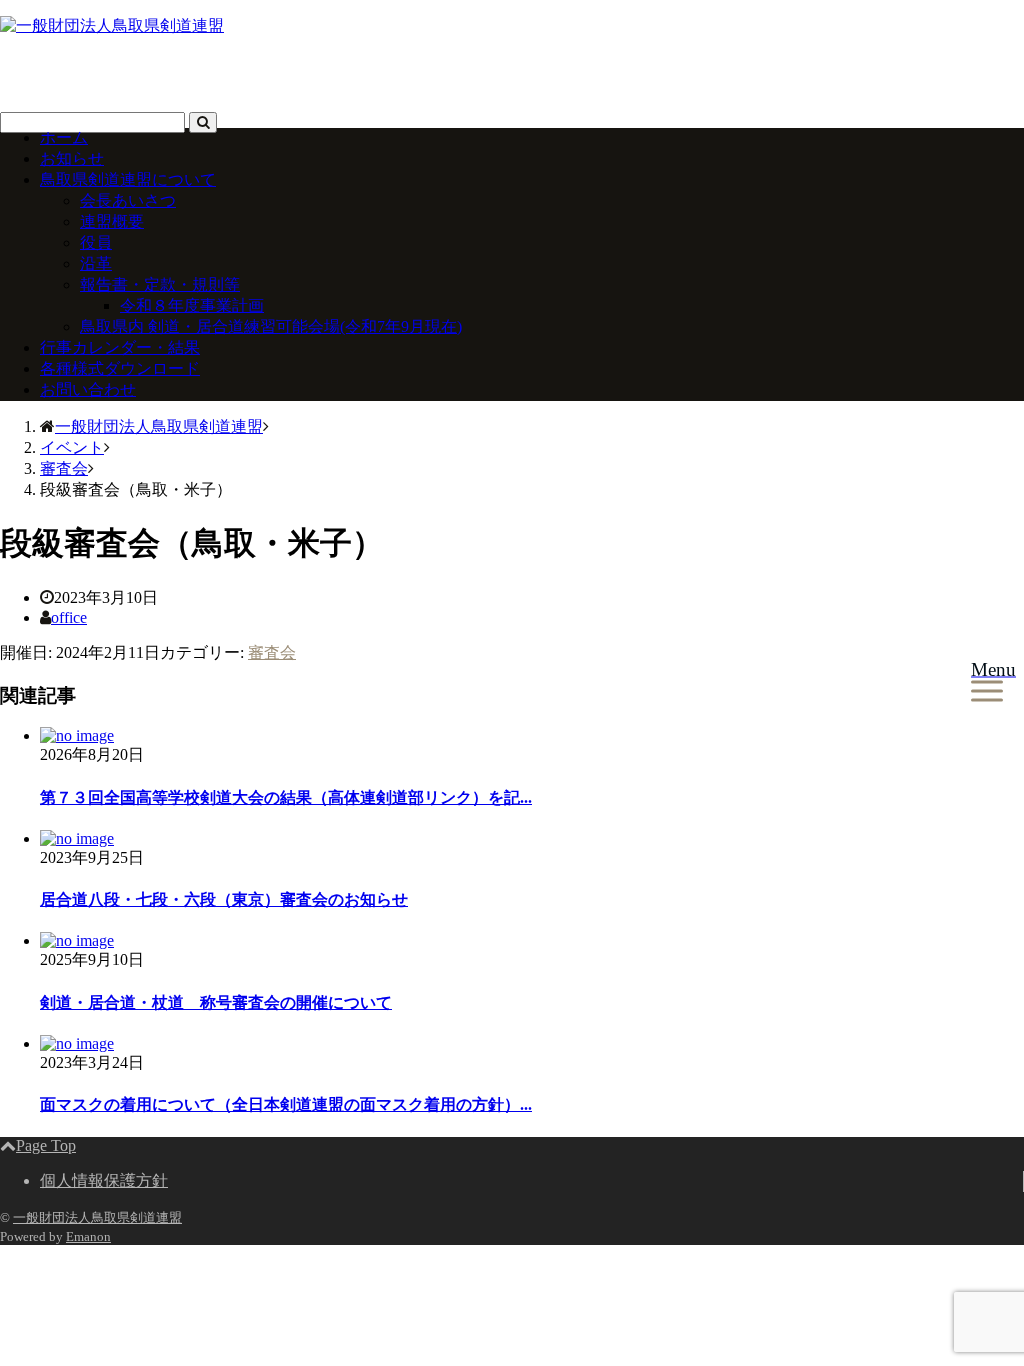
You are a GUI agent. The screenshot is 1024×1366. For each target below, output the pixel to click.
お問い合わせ (88, 389)
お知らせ (72, 158)
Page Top (46, 1145)
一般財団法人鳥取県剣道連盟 (97, 1217)
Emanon (88, 1236)
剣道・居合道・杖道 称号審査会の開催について (216, 1002)
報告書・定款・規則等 (160, 284)
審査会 (272, 652)
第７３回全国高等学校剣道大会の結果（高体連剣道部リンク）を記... (286, 797)
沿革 (96, 263)
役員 (96, 242)
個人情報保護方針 (104, 1180)
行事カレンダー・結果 (120, 347)
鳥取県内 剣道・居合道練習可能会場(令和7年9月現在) (271, 326)
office (69, 617)
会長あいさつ (128, 200)
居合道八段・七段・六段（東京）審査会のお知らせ (224, 899)
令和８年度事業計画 (192, 305)
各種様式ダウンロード (120, 368)
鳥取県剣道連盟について (128, 179)
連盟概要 (112, 221)
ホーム (64, 137)
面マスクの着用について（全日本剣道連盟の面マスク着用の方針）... (286, 1104)
